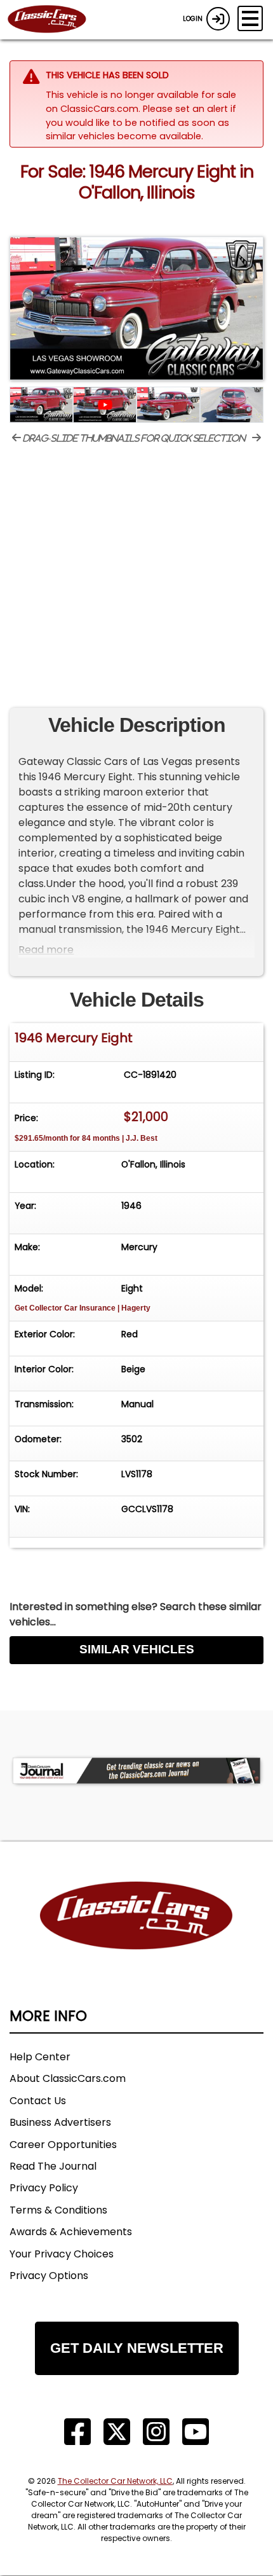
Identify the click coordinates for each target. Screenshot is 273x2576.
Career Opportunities (63, 2145)
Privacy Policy (44, 2188)
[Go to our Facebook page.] (77, 2432)
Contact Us (38, 2101)
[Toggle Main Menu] (250, 18)
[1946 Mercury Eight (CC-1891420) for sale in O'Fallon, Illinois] (136, 308)
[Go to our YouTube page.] (196, 2432)
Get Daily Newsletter (137, 2348)
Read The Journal (53, 2166)
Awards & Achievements (71, 2232)
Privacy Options (49, 2276)
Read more (46, 950)
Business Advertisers (60, 2122)
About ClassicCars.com (68, 2078)
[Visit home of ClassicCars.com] (136, 1935)
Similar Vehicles (137, 1649)
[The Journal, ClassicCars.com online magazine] (136, 1771)
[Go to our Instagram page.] (156, 2432)
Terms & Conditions (58, 2210)
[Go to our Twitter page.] (117, 2432)
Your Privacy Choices (62, 2254)
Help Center (40, 2057)
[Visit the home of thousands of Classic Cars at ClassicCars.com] (55, 20)
